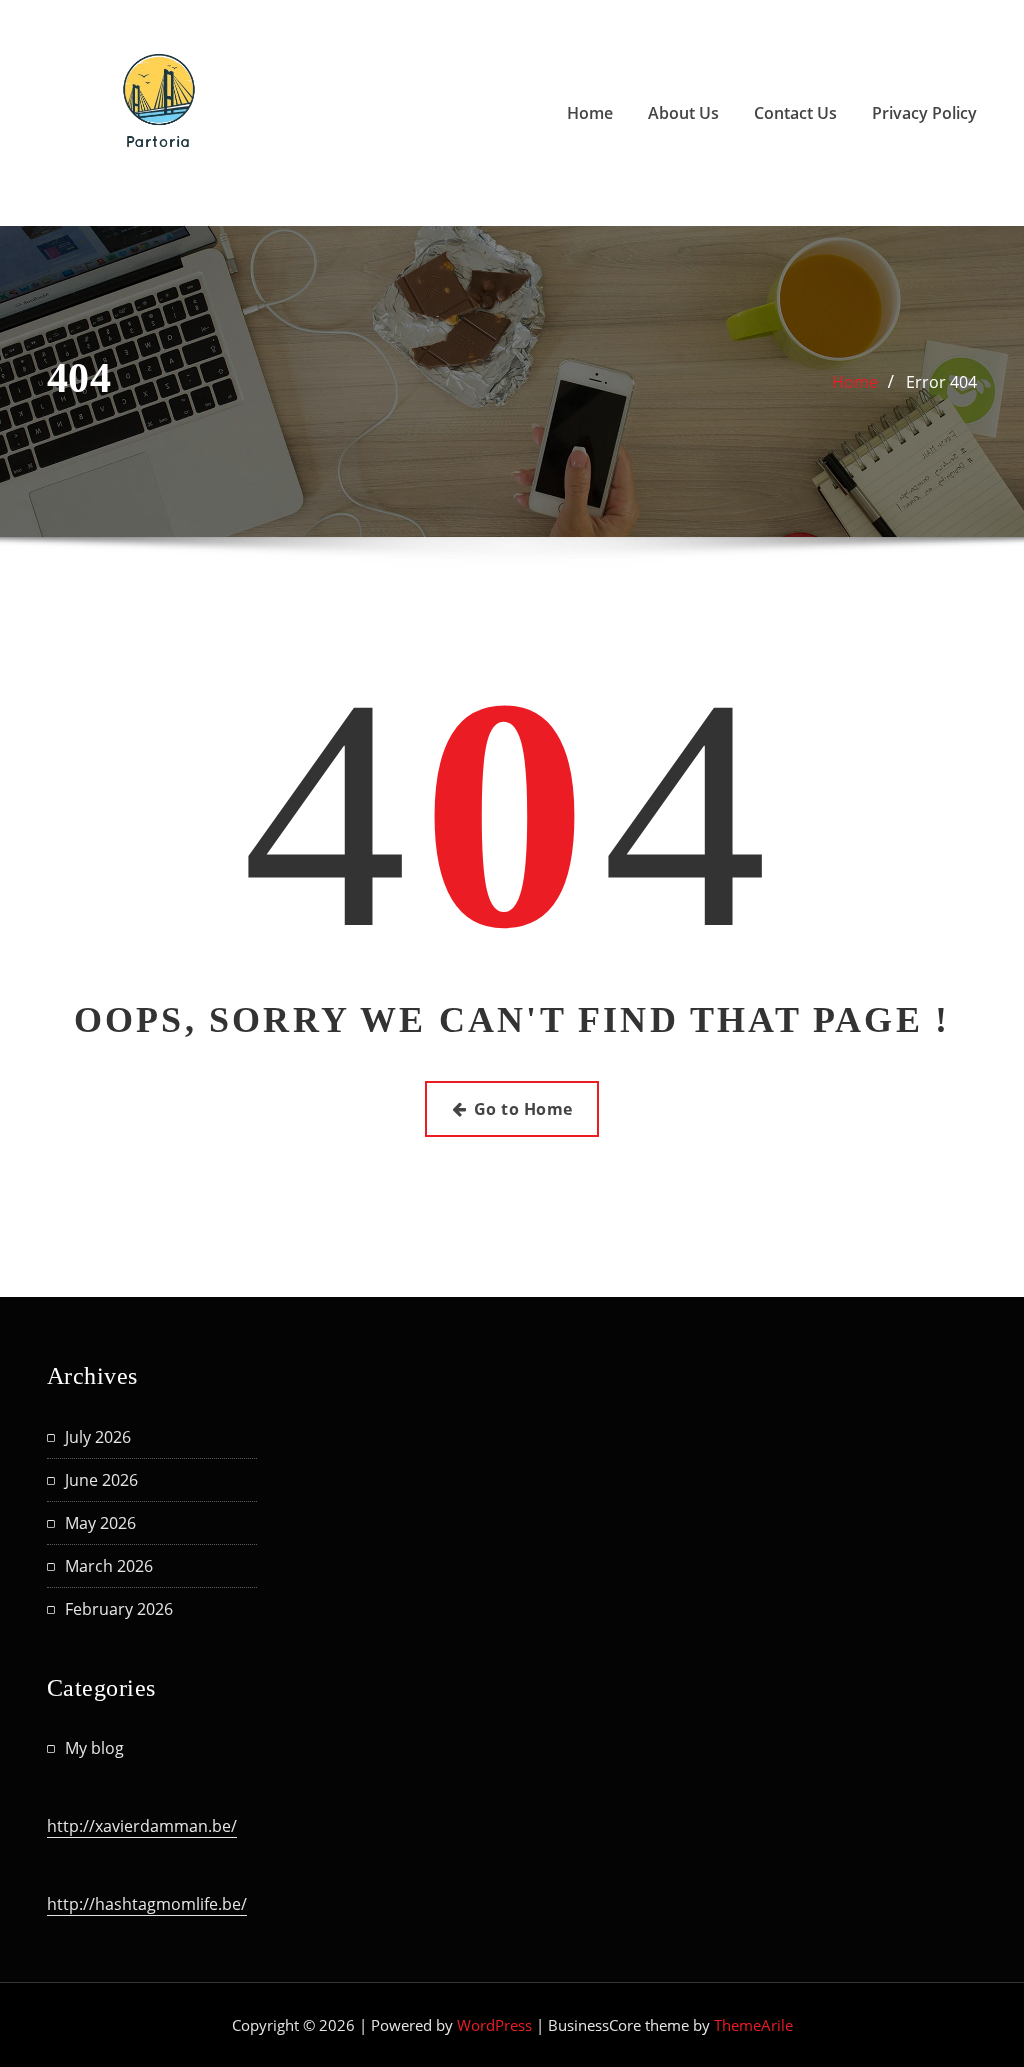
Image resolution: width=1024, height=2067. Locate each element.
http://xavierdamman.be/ (142, 1826)
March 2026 (109, 1566)
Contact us (795, 113)
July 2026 (98, 1437)
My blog (94, 1748)
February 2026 (119, 1609)
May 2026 (100, 1523)
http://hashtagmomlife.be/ (147, 1904)
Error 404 (941, 382)
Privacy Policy (924, 113)
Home (590, 113)
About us (683, 113)
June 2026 (101, 1480)
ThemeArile (753, 2025)
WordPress (494, 2025)
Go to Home (523, 1109)
